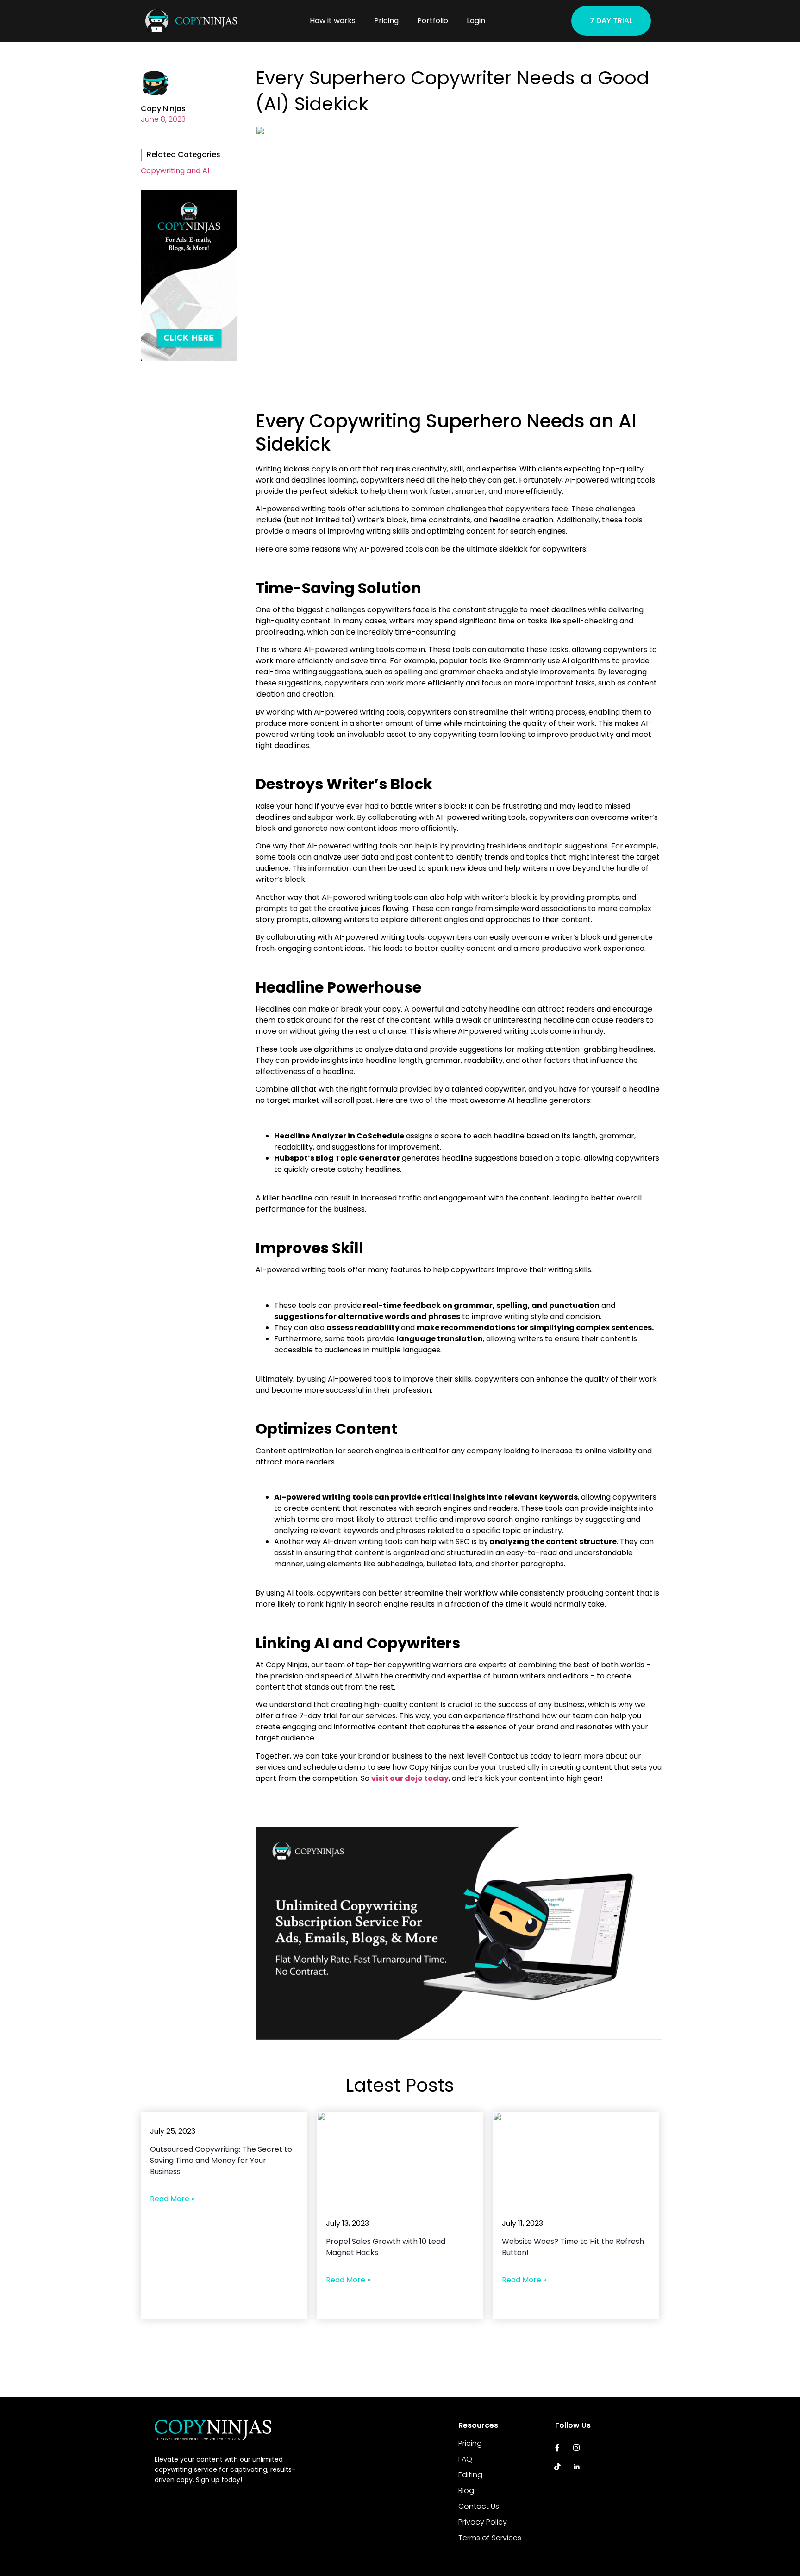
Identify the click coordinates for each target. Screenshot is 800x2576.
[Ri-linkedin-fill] (577, 2467)
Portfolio (433, 21)
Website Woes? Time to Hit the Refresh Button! (573, 2247)
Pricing (386, 21)
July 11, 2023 (522, 2223)
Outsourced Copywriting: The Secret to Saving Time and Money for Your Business (221, 2160)
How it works (333, 21)
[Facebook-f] (558, 2448)
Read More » (172, 2199)
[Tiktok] (558, 2467)
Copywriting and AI (175, 171)
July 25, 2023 (173, 2131)
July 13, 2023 (347, 2223)
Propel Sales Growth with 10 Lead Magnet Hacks (386, 2247)
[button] (611, 21)
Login (476, 21)
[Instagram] (577, 2448)
